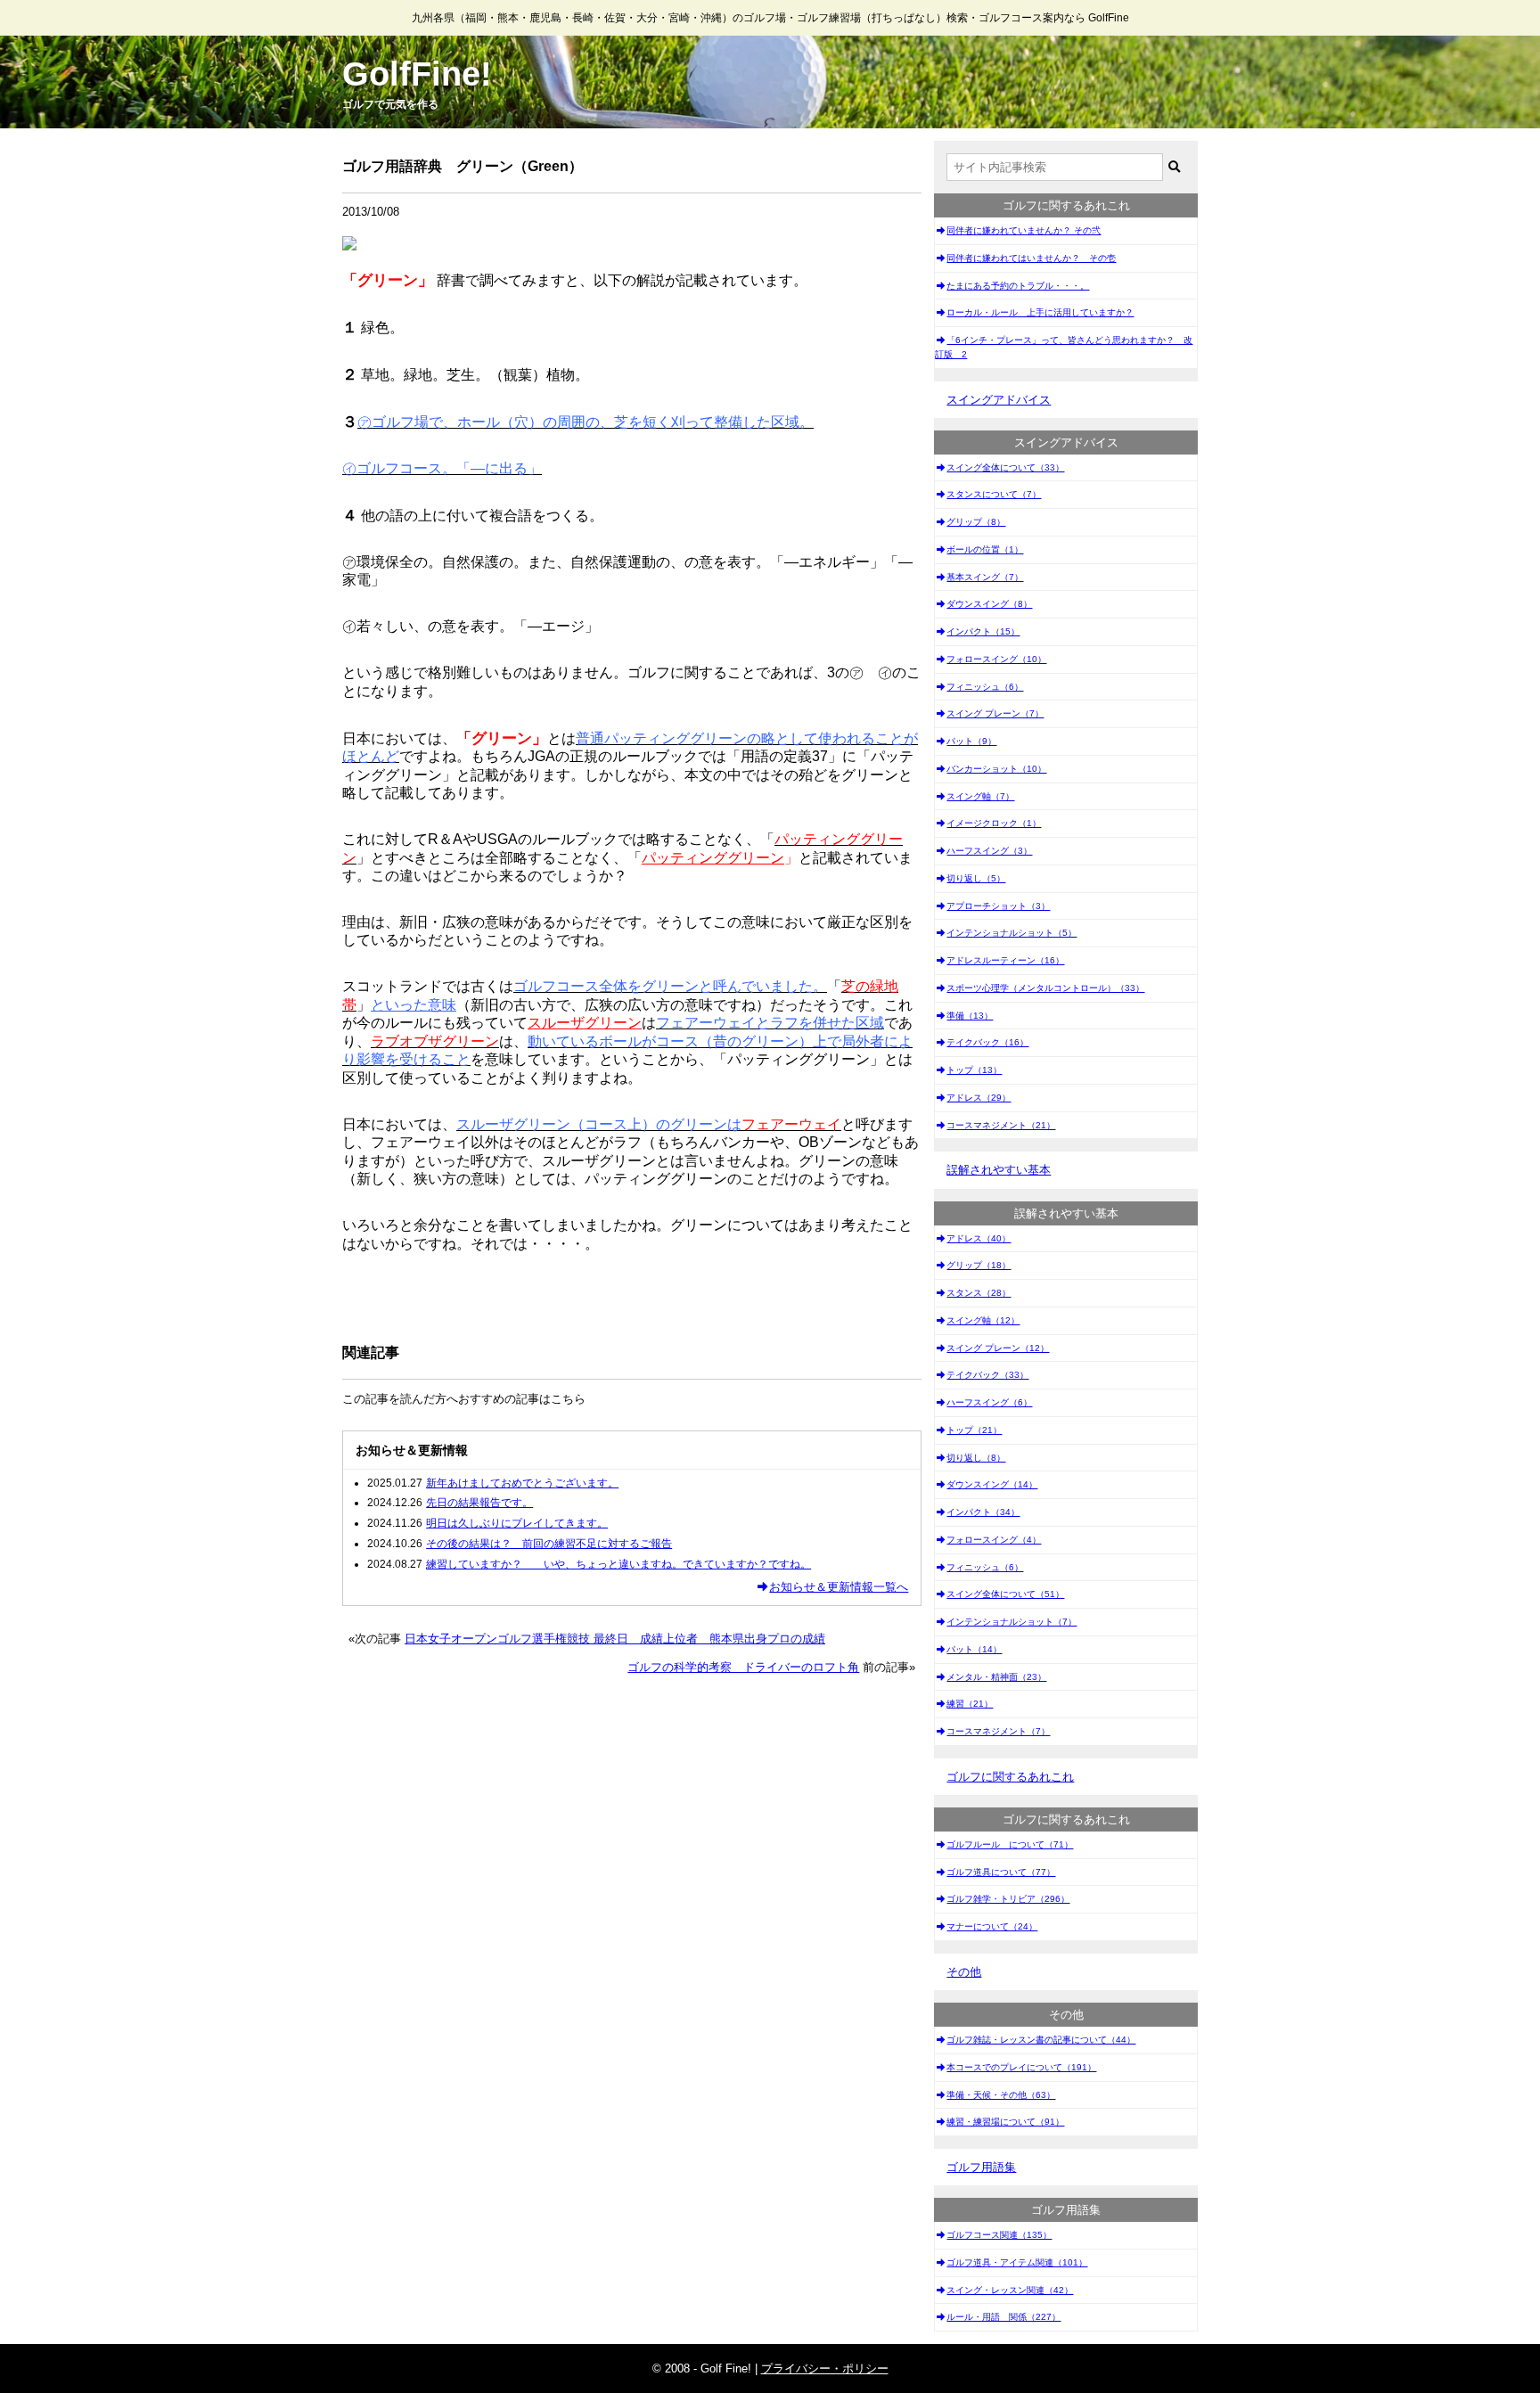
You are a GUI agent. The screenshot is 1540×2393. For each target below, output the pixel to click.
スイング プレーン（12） (998, 1348)
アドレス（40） (979, 1238)
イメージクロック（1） (994, 823)
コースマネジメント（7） (998, 1731)
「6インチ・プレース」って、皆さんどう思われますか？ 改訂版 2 (1064, 347)
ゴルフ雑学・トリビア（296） (1008, 1899)
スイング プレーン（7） (995, 713)
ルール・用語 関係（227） (1003, 2317)
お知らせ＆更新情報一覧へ (839, 1587)
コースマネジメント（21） (1001, 1125)
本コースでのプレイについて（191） (1021, 2067)
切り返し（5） (976, 878)
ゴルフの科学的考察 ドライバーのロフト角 (743, 1667)
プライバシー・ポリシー (825, 2368)
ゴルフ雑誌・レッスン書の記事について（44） (1041, 2040)
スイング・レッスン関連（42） (1010, 2290)
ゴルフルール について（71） (1010, 1844)
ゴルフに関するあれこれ (1010, 1777)
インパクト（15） (983, 631)
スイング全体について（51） (1005, 1594)
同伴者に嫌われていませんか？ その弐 (1024, 230)
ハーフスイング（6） (989, 1402)
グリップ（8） (976, 522)
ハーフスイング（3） (989, 851)
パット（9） (971, 741)
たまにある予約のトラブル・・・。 (1018, 286)
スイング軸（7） (980, 796)
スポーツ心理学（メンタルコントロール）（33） (1045, 988)
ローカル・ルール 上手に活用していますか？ (1040, 312)
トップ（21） (974, 1430)
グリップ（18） (979, 1265)
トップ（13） (974, 1070)
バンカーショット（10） (996, 769)
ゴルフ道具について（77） (1001, 1872)
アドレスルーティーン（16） (1005, 960)
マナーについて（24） (992, 1926)
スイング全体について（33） (1005, 467)
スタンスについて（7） (994, 494)
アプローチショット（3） (998, 906)
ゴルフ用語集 (981, 2167)
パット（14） (974, 1649)
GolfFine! (417, 74)
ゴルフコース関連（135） (999, 2235)
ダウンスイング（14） (992, 1484)
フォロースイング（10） (996, 659)
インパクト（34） (983, 1512)
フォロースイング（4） (994, 1540)
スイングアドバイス (999, 400)
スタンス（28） (979, 1293)
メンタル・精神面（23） (996, 1677)
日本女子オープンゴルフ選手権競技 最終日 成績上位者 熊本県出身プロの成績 (615, 1639)
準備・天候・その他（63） (1001, 2095)
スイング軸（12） (983, 1320)
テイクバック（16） (987, 1042)
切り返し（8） (976, 1458)
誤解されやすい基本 (999, 1170)
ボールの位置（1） (985, 549)
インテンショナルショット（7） (1012, 1622)
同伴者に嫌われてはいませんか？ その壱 (1031, 258)
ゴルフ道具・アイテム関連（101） (1017, 2262)
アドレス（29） (979, 1098)
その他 (964, 1972)
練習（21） (970, 1704)
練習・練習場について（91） (1005, 2122)
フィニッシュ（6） (985, 687)
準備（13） (970, 1016)
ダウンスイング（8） (989, 604)
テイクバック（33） (987, 1375)
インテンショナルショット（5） (1012, 933)
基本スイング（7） (985, 577)
